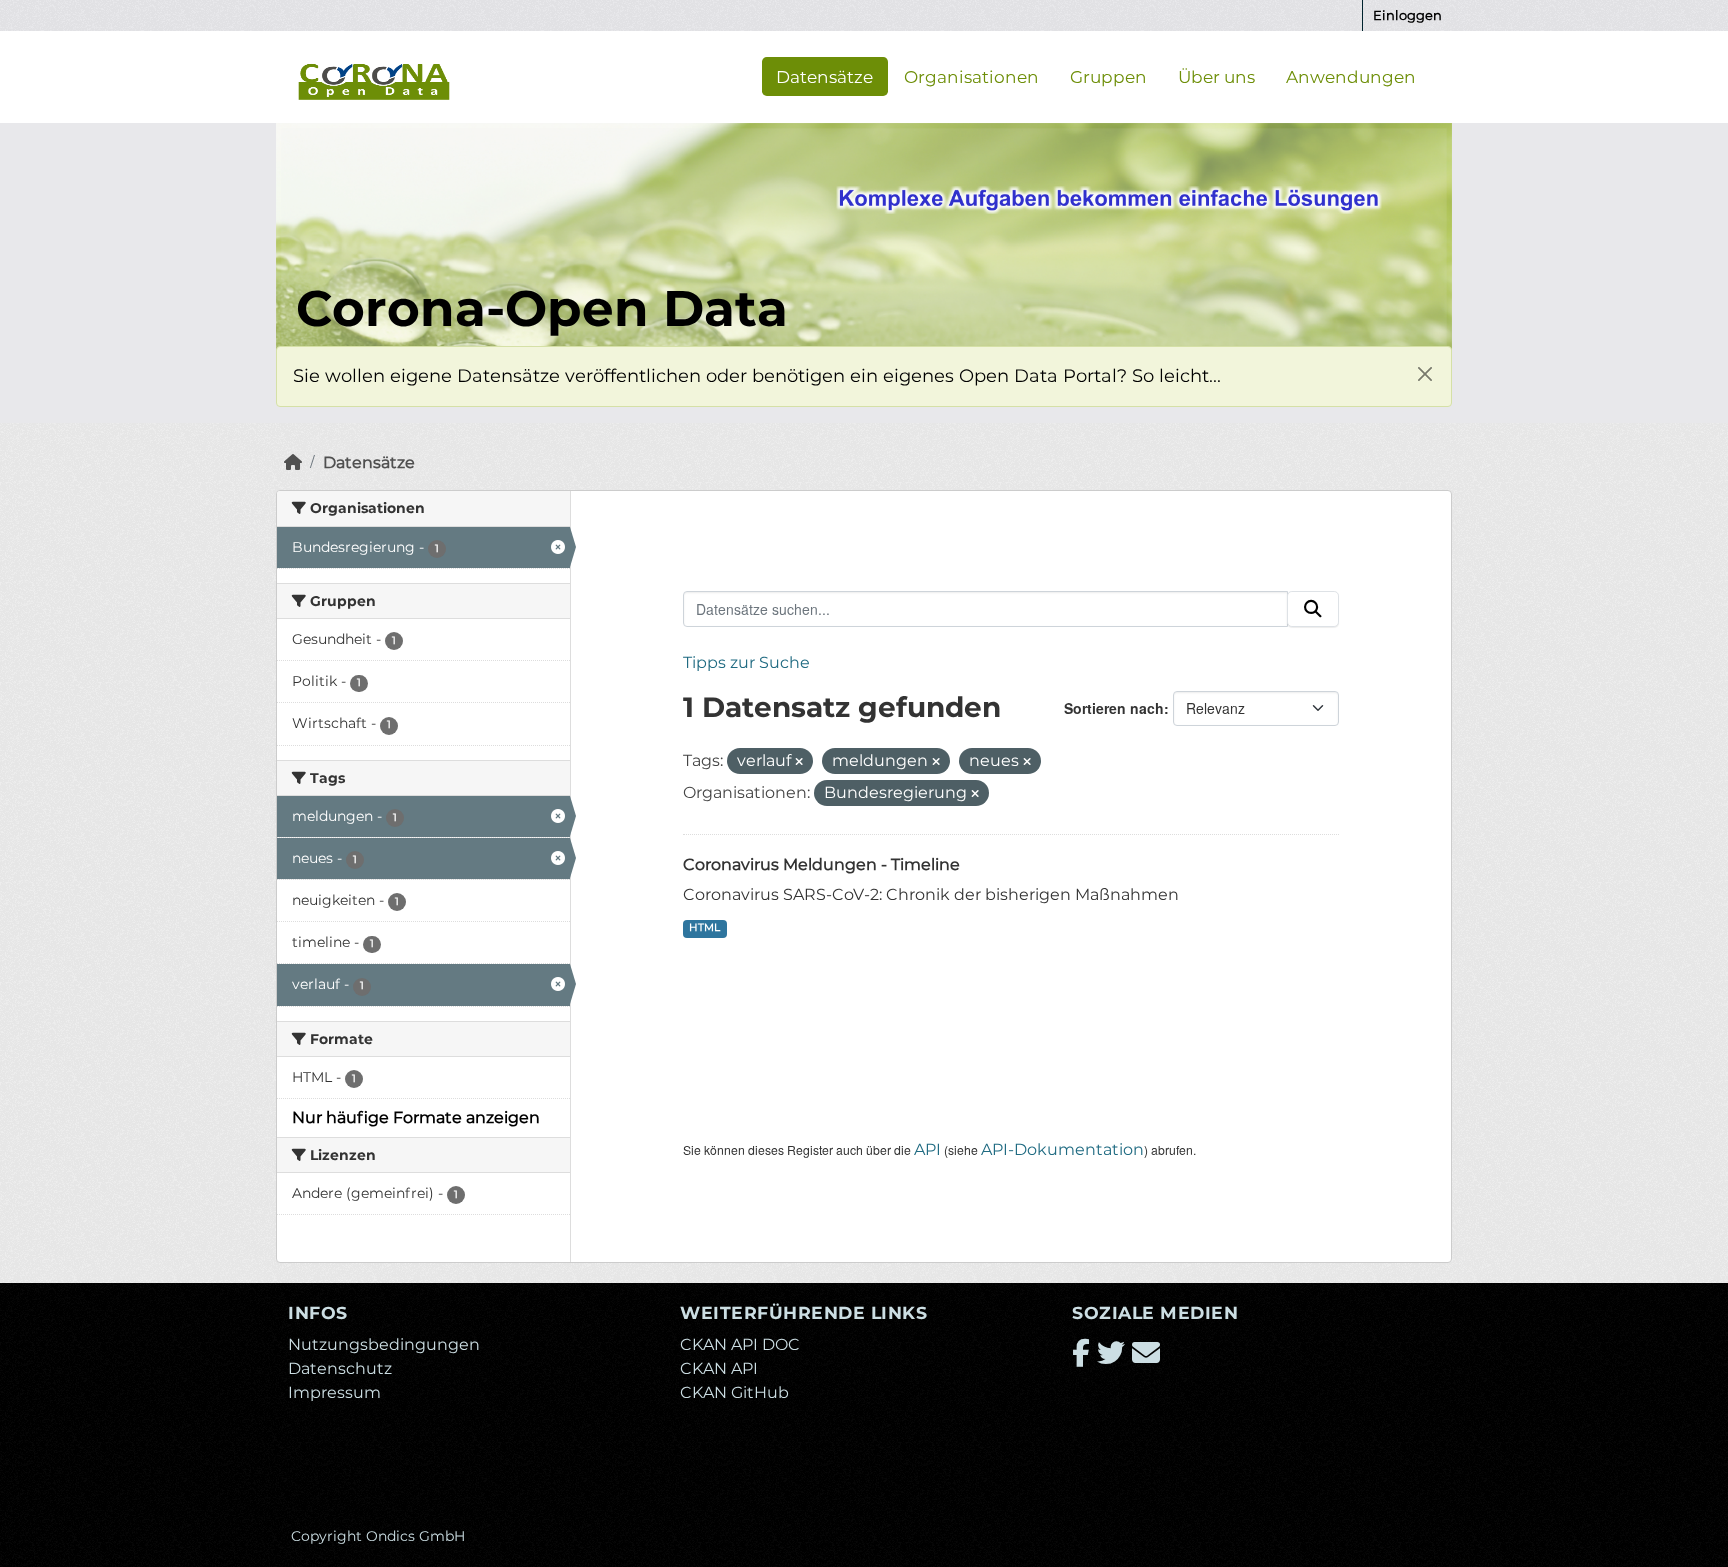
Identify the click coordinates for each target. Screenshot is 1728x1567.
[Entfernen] (799, 762)
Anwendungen (1351, 76)
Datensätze (824, 76)
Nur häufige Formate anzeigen (416, 1117)
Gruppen (1108, 76)
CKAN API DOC (740, 1344)
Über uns (1216, 76)
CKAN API (719, 1368)
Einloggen (1407, 15)
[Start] (293, 462)
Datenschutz (340, 1368)
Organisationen (971, 76)
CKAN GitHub (734, 1392)
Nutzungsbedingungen (384, 1344)
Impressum (334, 1392)
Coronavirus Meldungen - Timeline (821, 864)
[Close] (1424, 373)
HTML (704, 927)
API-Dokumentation (1062, 1149)
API (927, 1149)
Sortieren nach (1114, 708)
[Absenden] (1313, 609)
